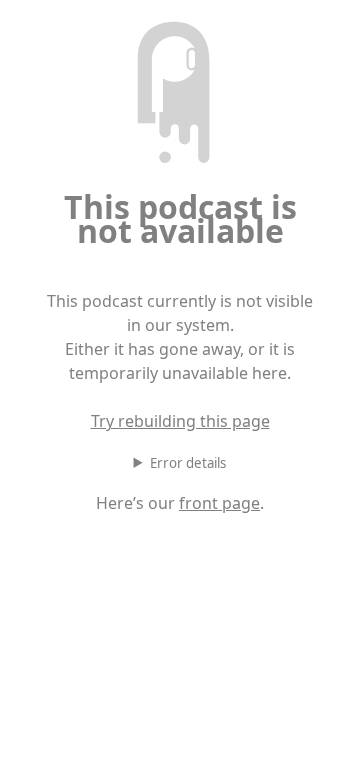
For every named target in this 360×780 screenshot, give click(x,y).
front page (219, 503)
